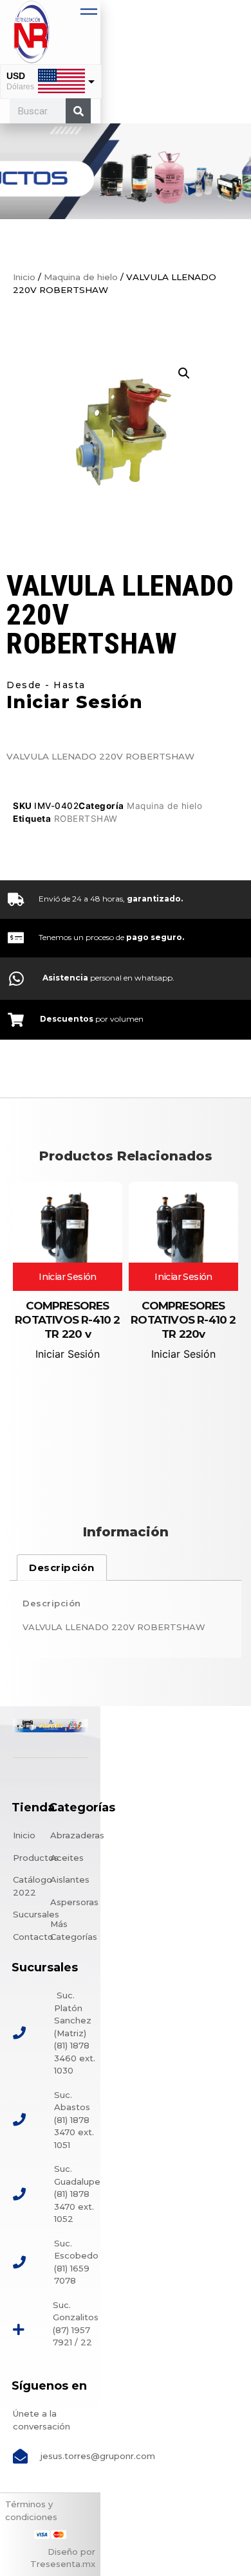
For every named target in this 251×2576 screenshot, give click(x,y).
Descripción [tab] (62, 1568)
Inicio (24, 277)
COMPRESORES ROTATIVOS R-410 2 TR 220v (183, 1320)
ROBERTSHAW (86, 819)
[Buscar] (78, 111)
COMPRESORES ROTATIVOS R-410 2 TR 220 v (67, 1320)
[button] (184, 373)
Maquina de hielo (81, 277)
